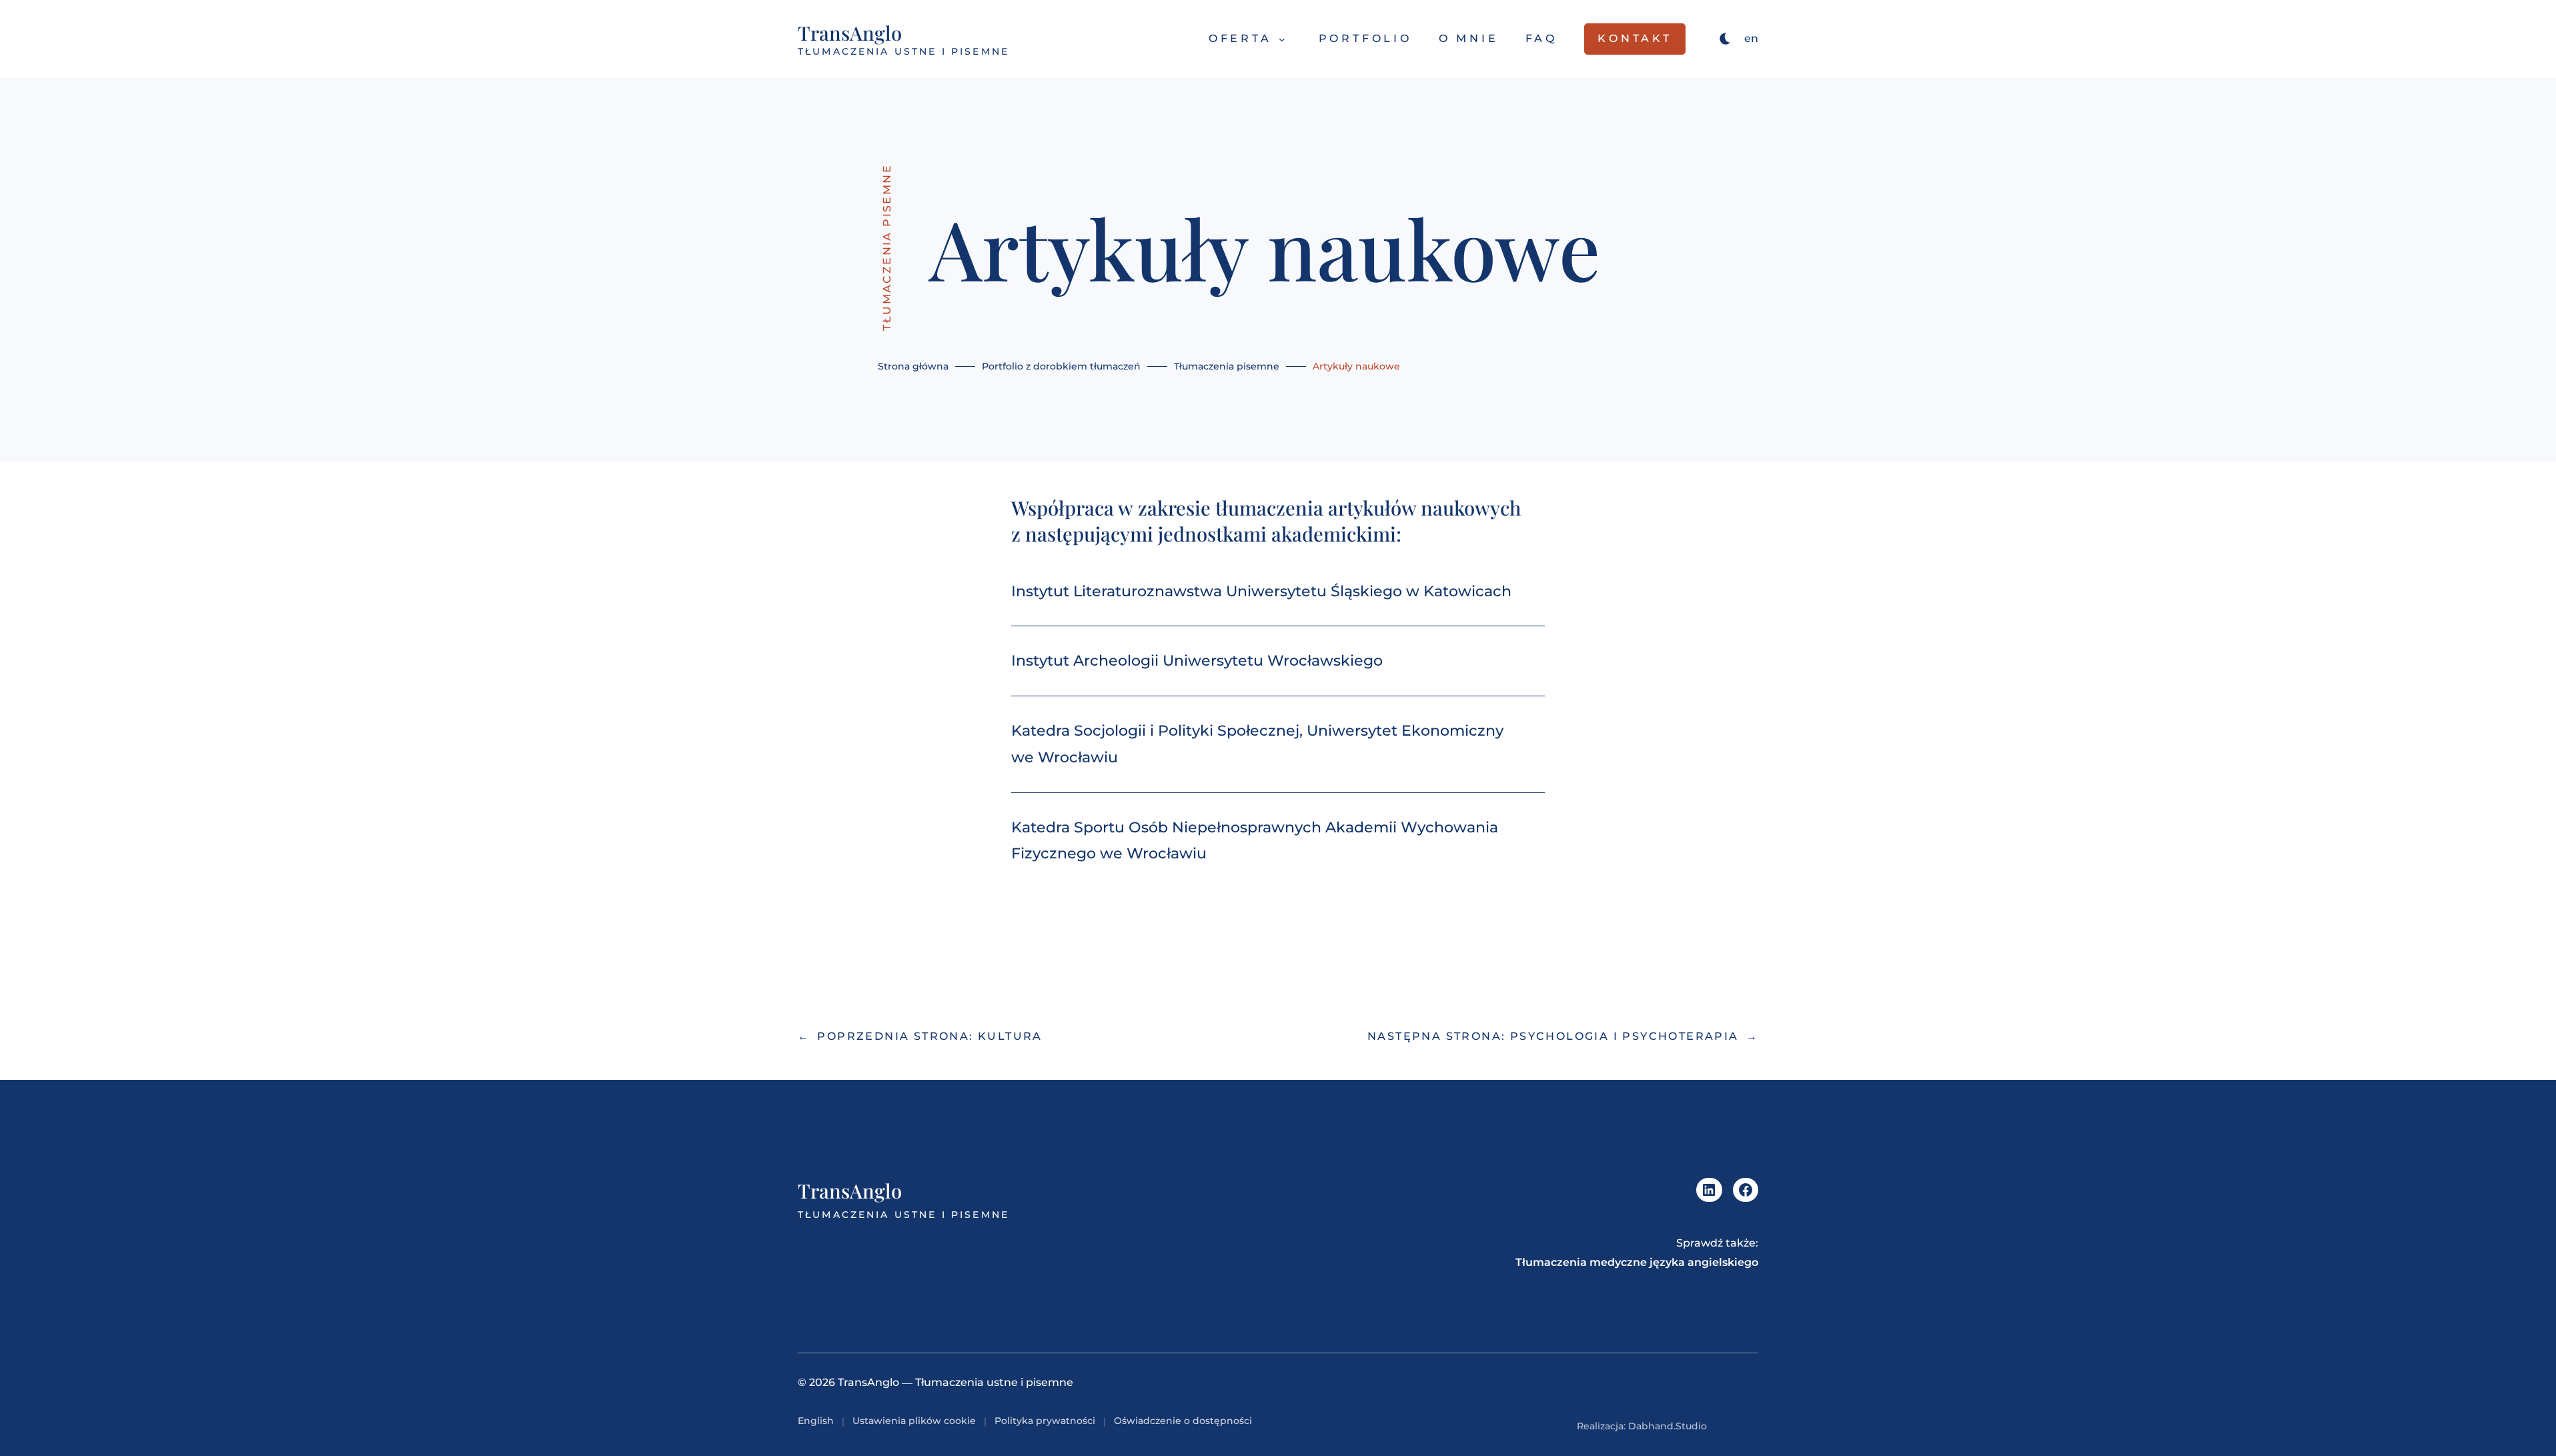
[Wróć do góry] (1749, 1426)
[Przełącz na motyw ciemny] (1726, 39)
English (816, 1421)
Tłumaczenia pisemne (887, 247)
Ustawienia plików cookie (914, 1421)
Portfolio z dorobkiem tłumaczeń (1061, 366)
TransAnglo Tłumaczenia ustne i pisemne (955, 1382)
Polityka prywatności (1045, 1421)
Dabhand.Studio (1668, 1426)
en (1751, 38)
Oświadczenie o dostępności (1183, 1421)
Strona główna (913, 366)
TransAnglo (850, 32)
